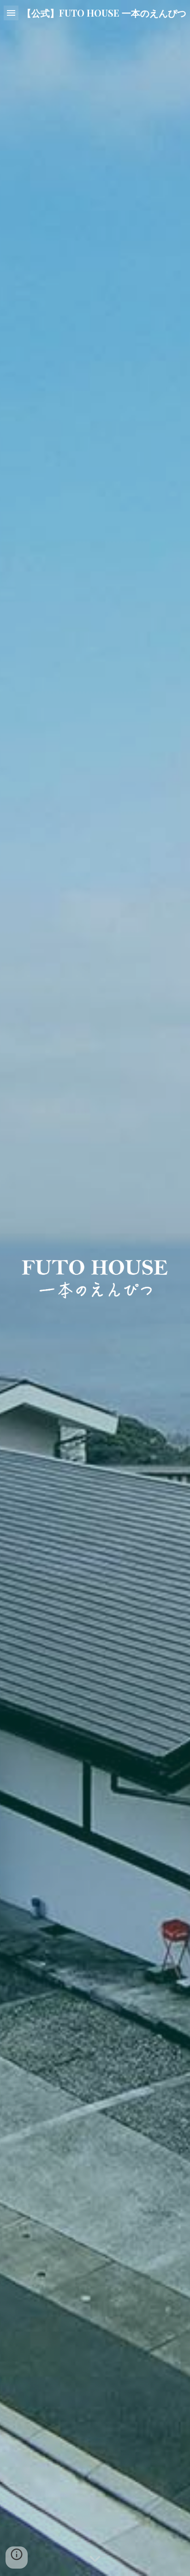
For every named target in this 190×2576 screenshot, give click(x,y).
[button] (11, 13)
